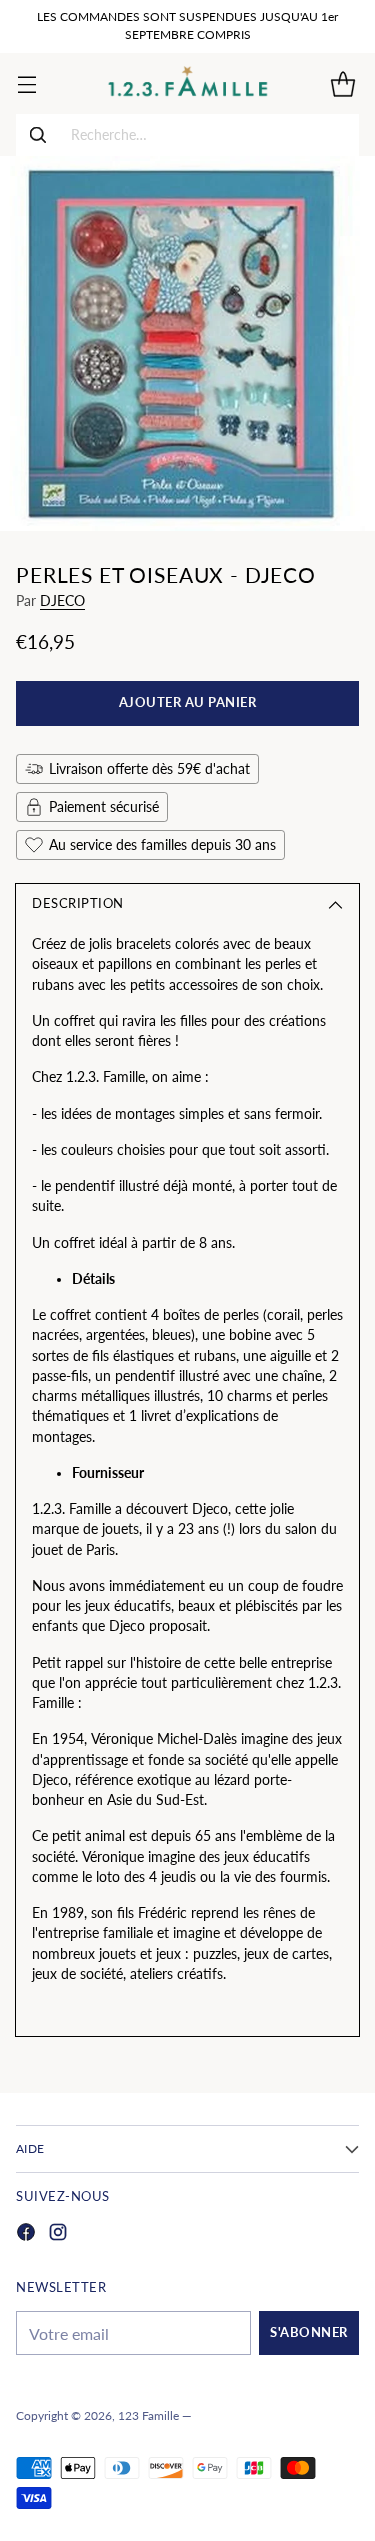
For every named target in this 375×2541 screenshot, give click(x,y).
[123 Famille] (187, 83)
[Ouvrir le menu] (26, 83)
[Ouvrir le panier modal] (342, 83)
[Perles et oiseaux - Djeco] (187, 343)
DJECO (62, 601)
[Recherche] (38, 135)
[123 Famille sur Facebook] (26, 2234)
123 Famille (148, 2415)
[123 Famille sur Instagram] (58, 2234)
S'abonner (309, 2332)
